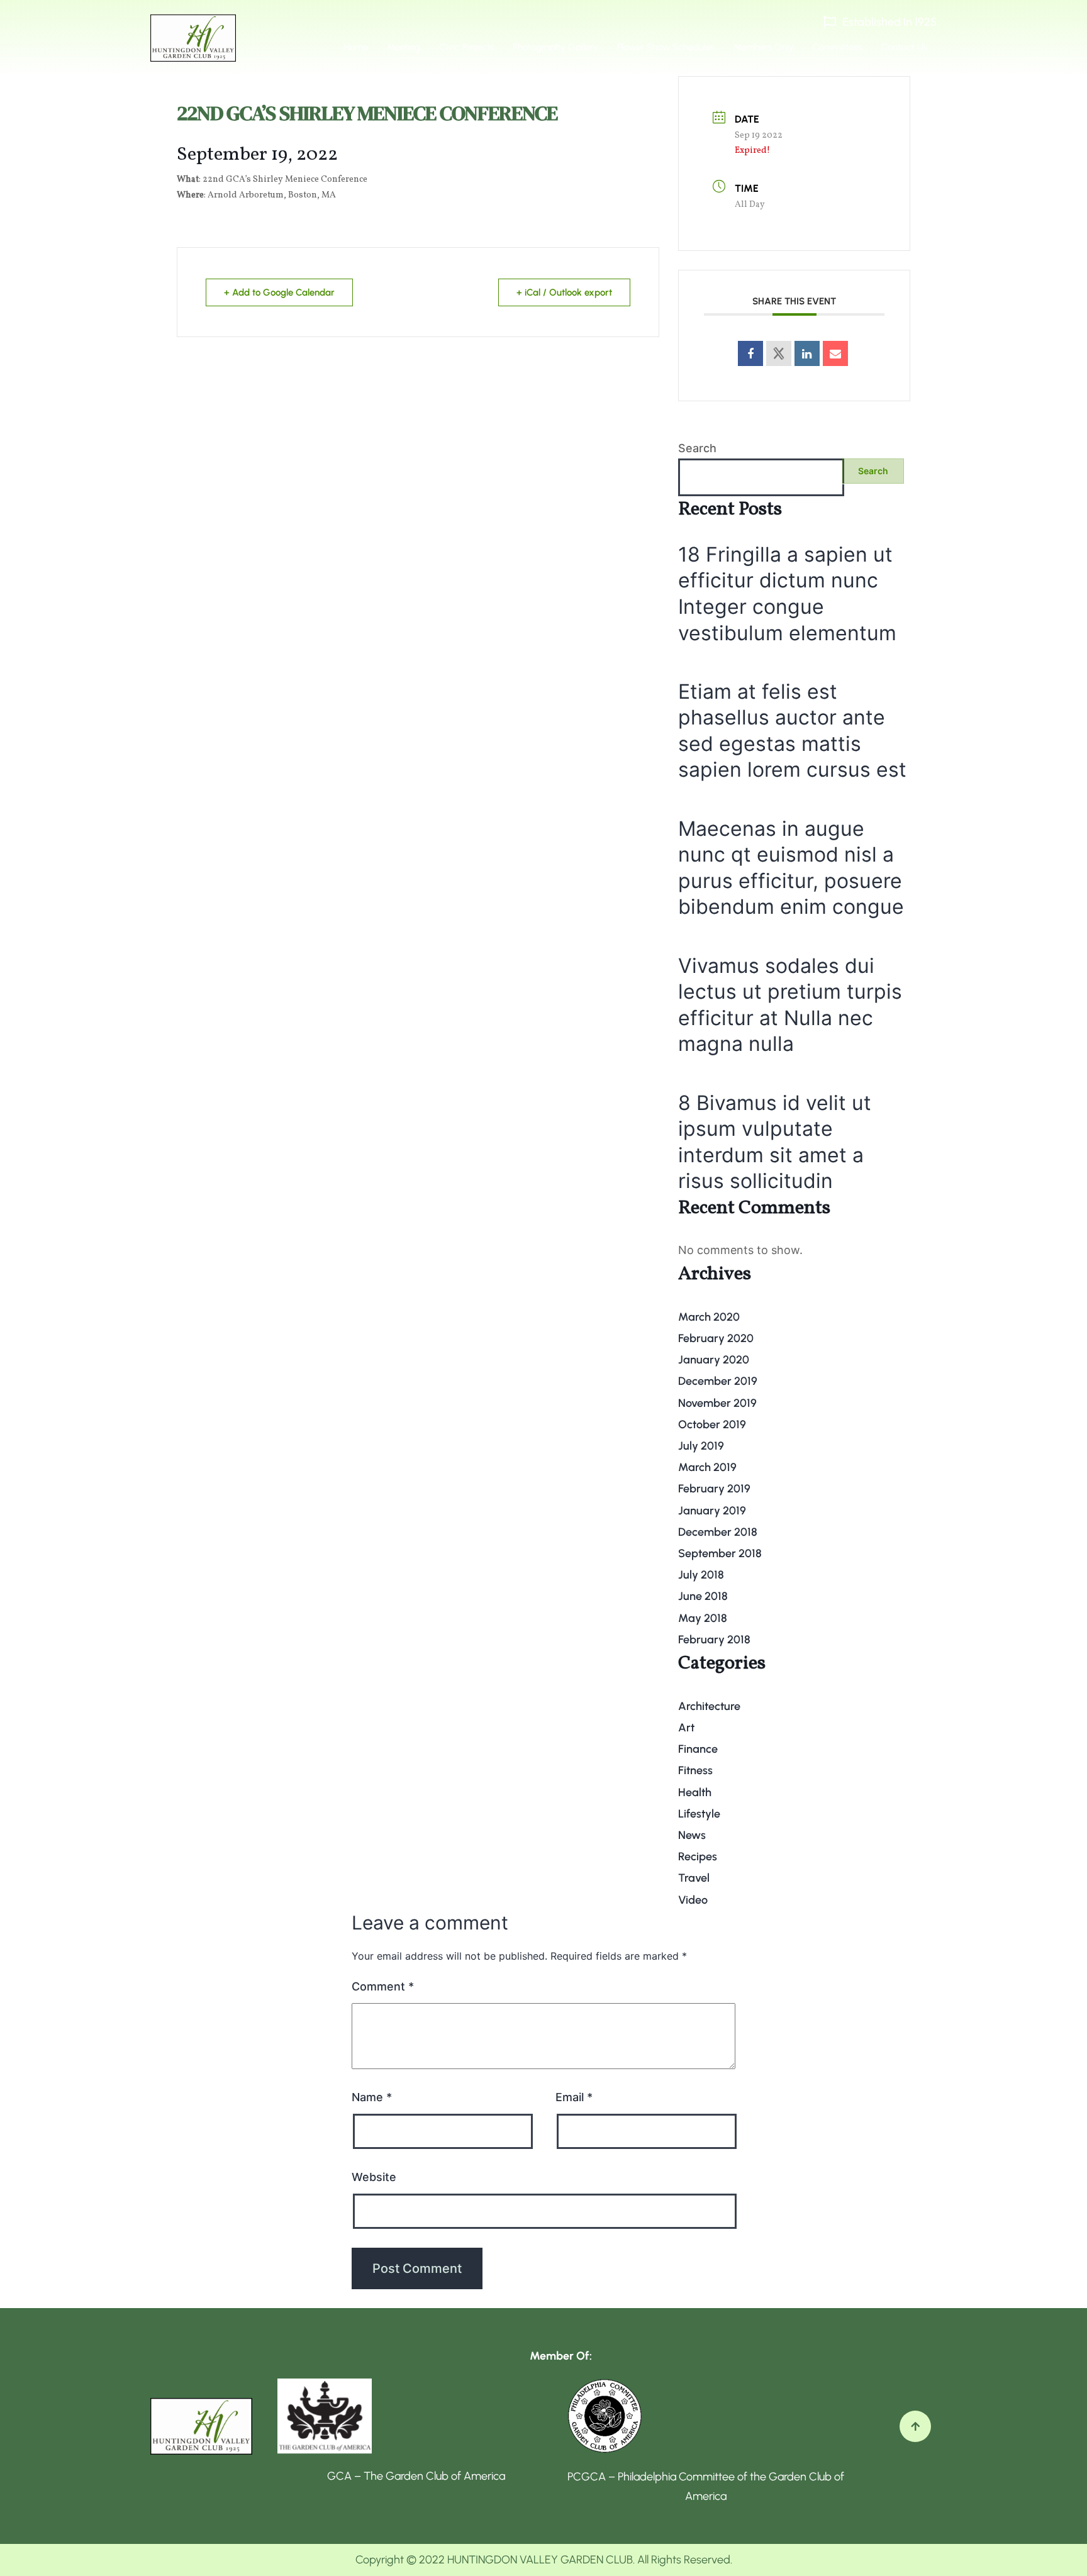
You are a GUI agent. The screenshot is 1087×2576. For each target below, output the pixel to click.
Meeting (404, 47)
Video (693, 1900)
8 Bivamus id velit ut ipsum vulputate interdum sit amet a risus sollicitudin (775, 1142)
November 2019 (717, 1403)
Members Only (764, 47)
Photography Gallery (555, 47)
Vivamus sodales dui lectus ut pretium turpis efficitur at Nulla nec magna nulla (790, 1005)
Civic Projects (466, 47)
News (692, 1835)
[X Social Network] (779, 353)
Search (697, 448)
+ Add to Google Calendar (279, 292)
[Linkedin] (807, 353)
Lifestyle (699, 1814)
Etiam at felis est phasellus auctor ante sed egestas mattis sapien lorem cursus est (792, 731)
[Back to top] (915, 2426)
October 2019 (712, 1424)
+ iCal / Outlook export (564, 292)
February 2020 (716, 1338)
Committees (838, 47)
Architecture (709, 1706)
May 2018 (703, 1618)
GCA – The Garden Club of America (416, 2476)
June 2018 (703, 1596)
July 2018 (701, 1575)
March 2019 (707, 1467)
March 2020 (709, 1317)
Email (574, 2097)
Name (372, 2097)
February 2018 (714, 1640)
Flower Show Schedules (666, 47)
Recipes (698, 1857)
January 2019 (712, 1511)
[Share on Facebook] (750, 353)
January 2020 (714, 1360)
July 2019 (701, 1446)
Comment (383, 1986)
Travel (694, 1878)
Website (374, 2177)
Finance (698, 1749)
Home (356, 47)
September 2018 (720, 1553)
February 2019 (714, 1489)
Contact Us (904, 47)
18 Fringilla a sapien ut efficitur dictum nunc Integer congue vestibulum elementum (787, 594)
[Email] (835, 353)
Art (686, 1728)
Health (695, 1792)
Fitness (695, 1770)
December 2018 (718, 1532)
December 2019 (718, 1381)
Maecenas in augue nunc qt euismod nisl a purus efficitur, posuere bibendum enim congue (791, 868)
